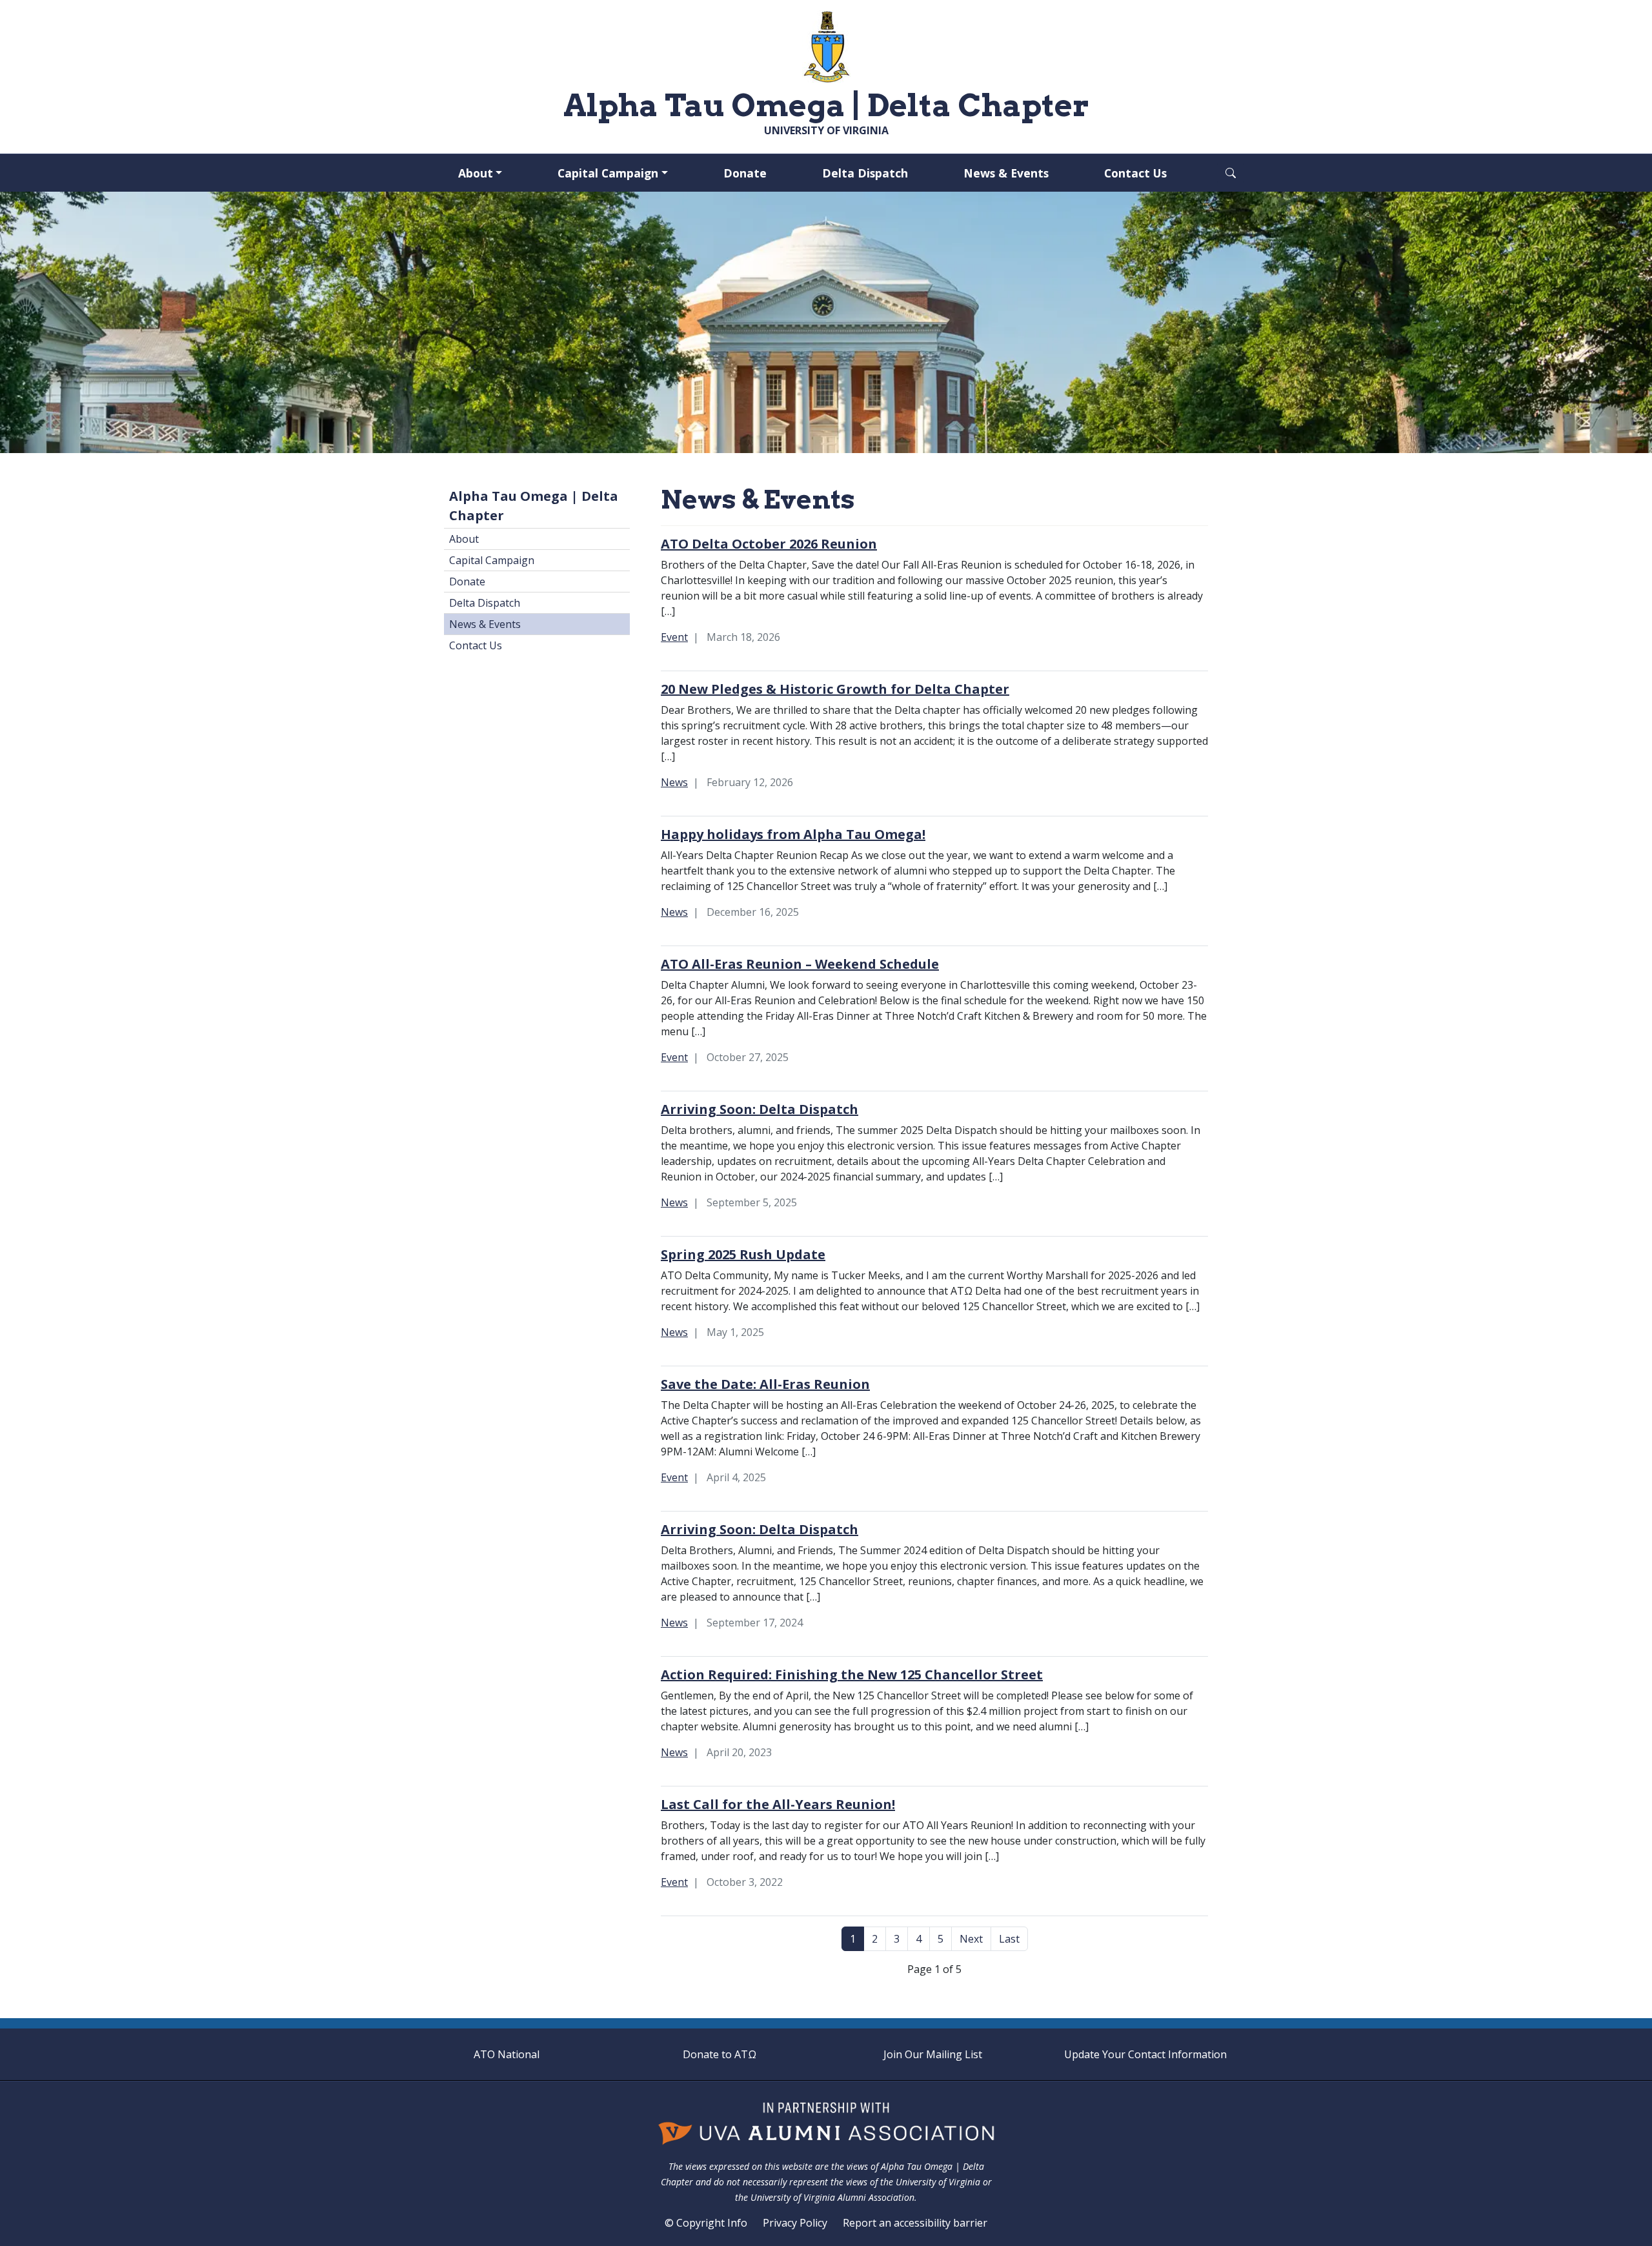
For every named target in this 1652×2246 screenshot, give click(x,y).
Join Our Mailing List (933, 2054)
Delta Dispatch (865, 173)
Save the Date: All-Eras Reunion (765, 1384)
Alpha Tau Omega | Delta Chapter (534, 506)
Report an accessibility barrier (915, 2223)
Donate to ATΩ (720, 2054)
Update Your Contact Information (1145, 2054)
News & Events (1006, 173)
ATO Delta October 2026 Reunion (769, 544)
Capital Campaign (608, 173)
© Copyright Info (706, 2223)
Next (971, 1939)
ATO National (507, 2054)
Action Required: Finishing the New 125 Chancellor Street (852, 1674)
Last (1009, 1939)
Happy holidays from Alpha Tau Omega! (793, 834)
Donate (745, 173)
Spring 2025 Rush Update (743, 1254)
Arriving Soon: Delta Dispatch (760, 1109)
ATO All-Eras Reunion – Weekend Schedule (800, 964)
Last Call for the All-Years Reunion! (778, 1804)
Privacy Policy (795, 2223)
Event (674, 637)
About (476, 173)
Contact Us (1135, 173)
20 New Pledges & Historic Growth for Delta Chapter (835, 689)
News (674, 782)
